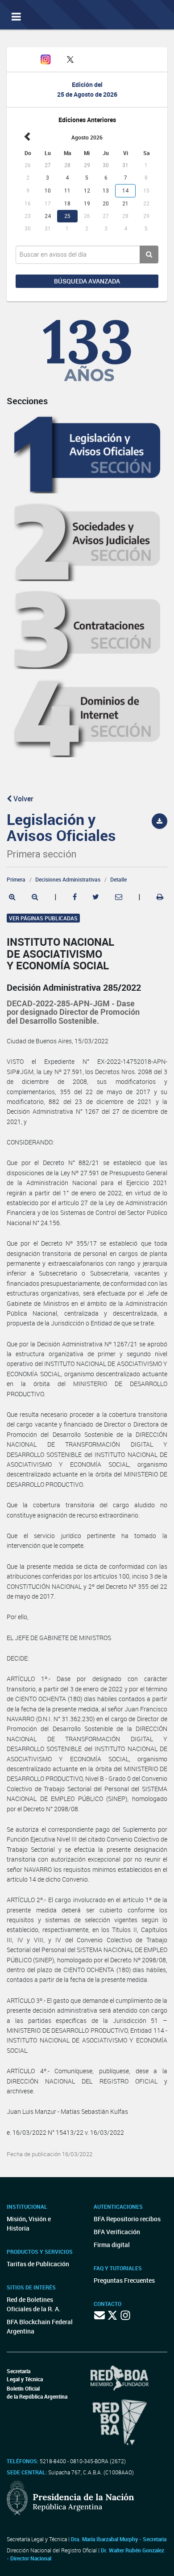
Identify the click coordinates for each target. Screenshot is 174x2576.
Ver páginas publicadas (43, 918)
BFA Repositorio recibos (127, 2219)
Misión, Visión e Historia (29, 2223)
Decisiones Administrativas (68, 879)
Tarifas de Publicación (38, 2264)
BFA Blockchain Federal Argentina (40, 2326)
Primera (16, 879)
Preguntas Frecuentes (124, 2280)
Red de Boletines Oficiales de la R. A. (34, 2304)
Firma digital (112, 2245)
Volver (23, 799)
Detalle (118, 879)
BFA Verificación (117, 2232)
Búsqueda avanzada (87, 281)
